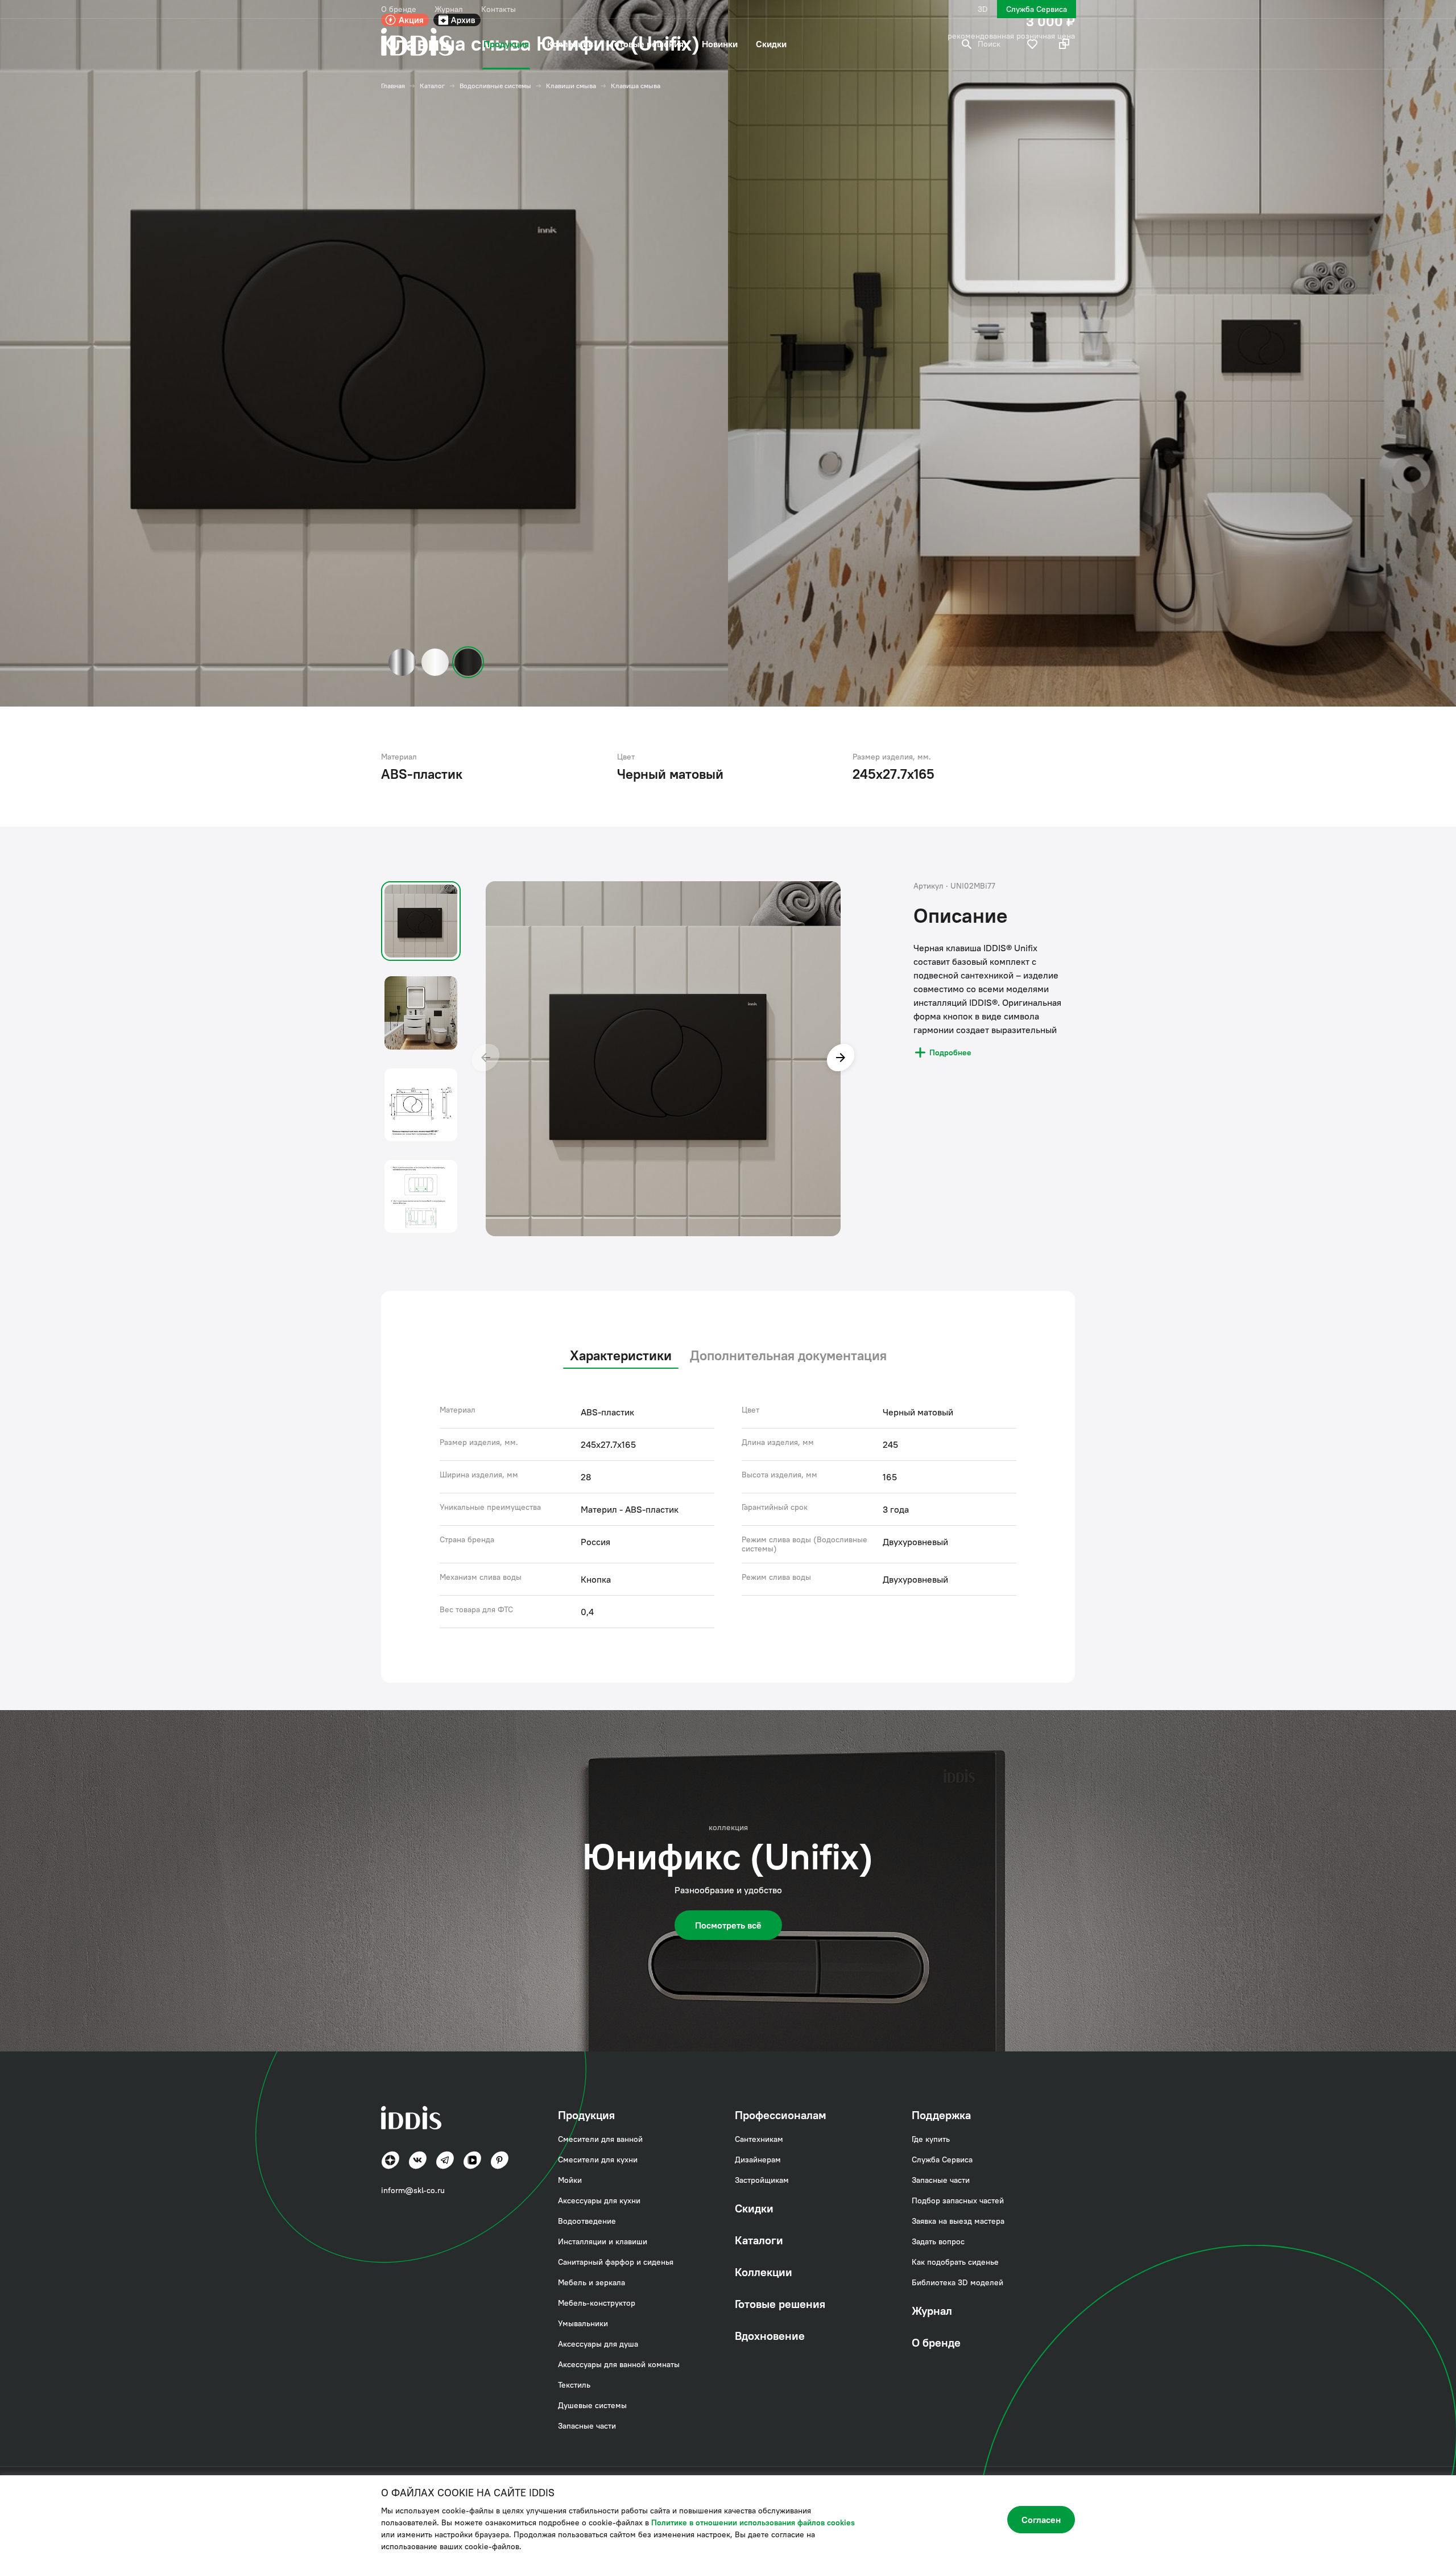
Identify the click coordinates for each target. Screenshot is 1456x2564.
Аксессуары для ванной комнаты (619, 2364)
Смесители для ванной (600, 2139)
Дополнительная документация (788, 1355)
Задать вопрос (938, 2241)
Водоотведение (587, 2221)
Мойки (570, 2180)
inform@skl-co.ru (413, 2190)
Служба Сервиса (1037, 9)
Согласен (1041, 2520)
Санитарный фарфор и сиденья (616, 2262)
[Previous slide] (486, 1059)
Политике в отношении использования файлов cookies (753, 2522)
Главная (393, 86)
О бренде (399, 9)
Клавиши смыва (571, 86)
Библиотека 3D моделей (957, 2282)
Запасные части (587, 2426)
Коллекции (570, 44)
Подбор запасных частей (958, 2200)
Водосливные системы (495, 86)
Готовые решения (648, 44)
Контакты (499, 9)
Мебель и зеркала (591, 2282)
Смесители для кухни (598, 2160)
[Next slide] (841, 1059)
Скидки (771, 44)
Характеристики (621, 1355)
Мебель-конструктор (597, 2303)
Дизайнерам (758, 2160)
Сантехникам (759, 2139)
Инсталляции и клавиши (603, 2241)
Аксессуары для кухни (599, 2200)
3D (983, 9)
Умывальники (583, 2323)
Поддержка (941, 2115)
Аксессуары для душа (598, 2344)
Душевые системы (592, 2405)
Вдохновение (770, 2336)
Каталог (432, 86)
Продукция (506, 44)
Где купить (931, 2139)
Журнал (449, 9)
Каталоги (759, 2240)
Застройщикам (762, 2180)
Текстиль (574, 2385)
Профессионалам (781, 2115)
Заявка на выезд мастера (958, 2221)
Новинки (720, 44)
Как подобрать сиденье (955, 2262)
